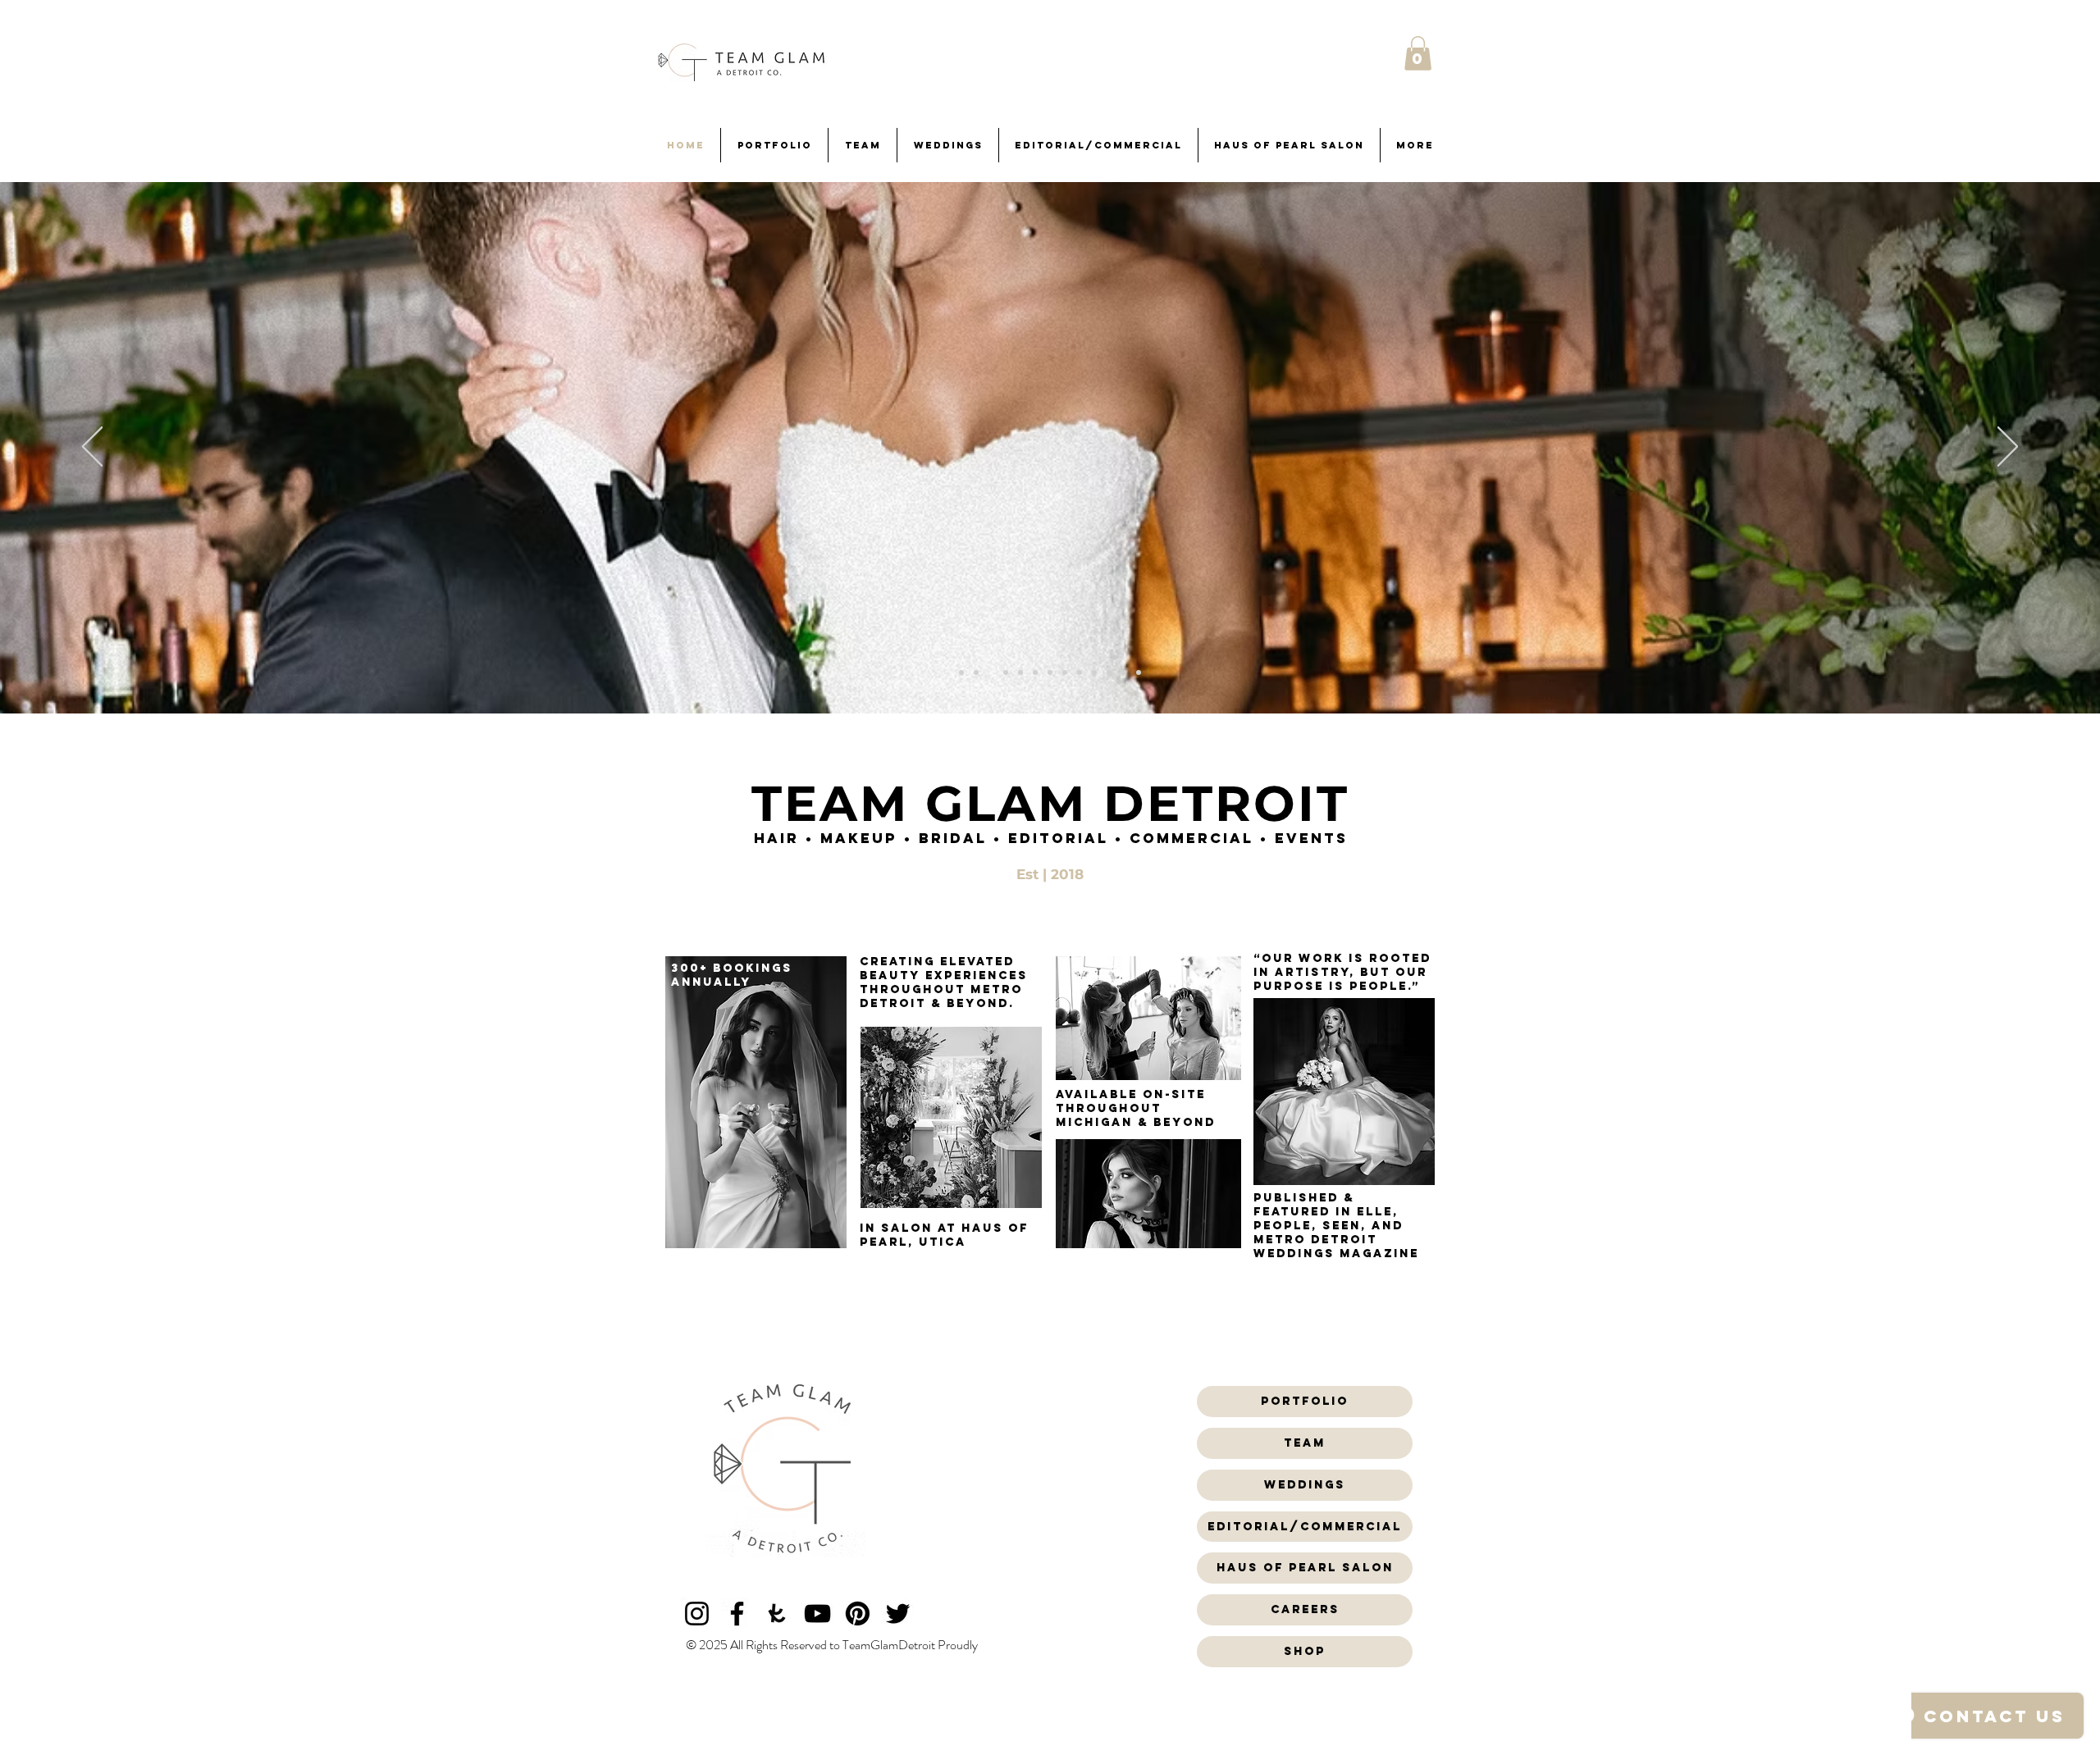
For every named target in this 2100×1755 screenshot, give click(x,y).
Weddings (1305, 1485)
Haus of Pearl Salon (1305, 1568)
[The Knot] (777, 1614)
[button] (1418, 53)
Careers (1305, 1609)
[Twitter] (898, 1614)
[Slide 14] (1080, 672)
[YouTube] (817, 1614)
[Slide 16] (1050, 672)
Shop (1305, 1651)
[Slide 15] (991, 672)
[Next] (2008, 448)
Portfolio (1305, 1401)
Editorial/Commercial (1305, 1527)
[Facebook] (737, 1614)
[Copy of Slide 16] (976, 672)
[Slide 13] (961, 672)
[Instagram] (697, 1614)
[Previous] (92, 448)
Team (1305, 1443)
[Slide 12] (1035, 672)
